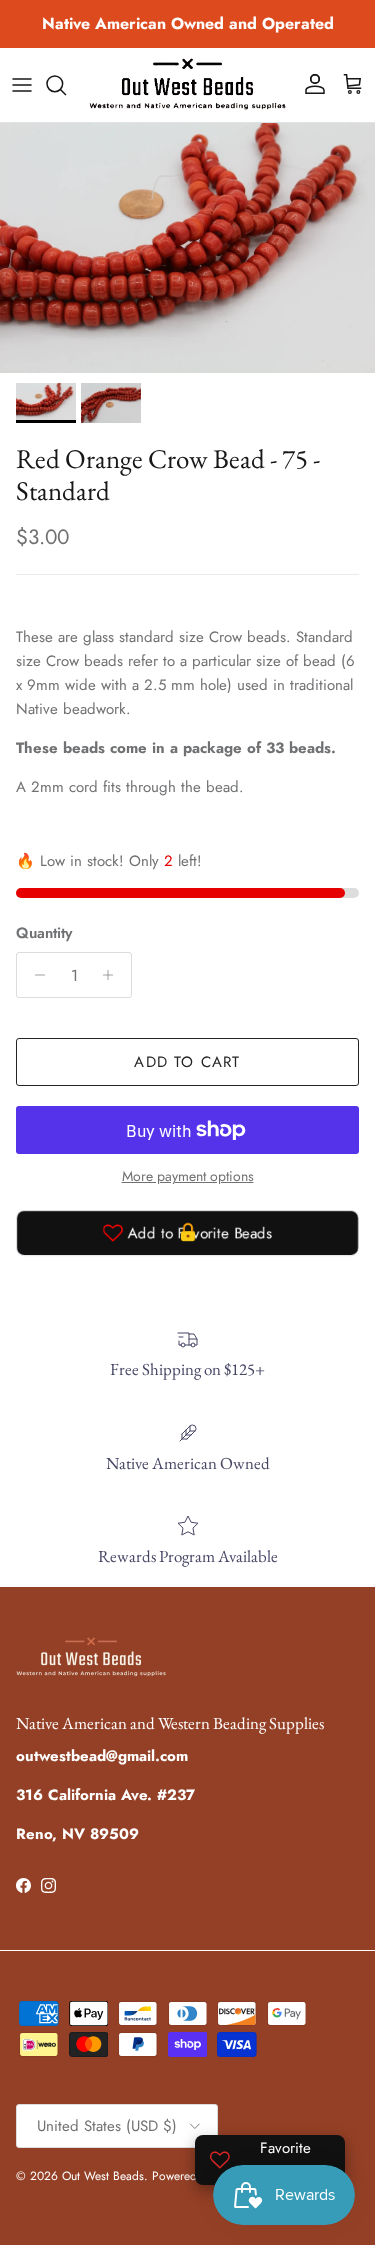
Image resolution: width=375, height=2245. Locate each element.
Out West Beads (103, 2176)
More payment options (188, 1176)
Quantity (44, 933)
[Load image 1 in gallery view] (187, 248)
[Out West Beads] (187, 85)
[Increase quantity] (113, 975)
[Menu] (22, 85)
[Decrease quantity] (34, 975)
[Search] (66, 85)
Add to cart (187, 1062)
